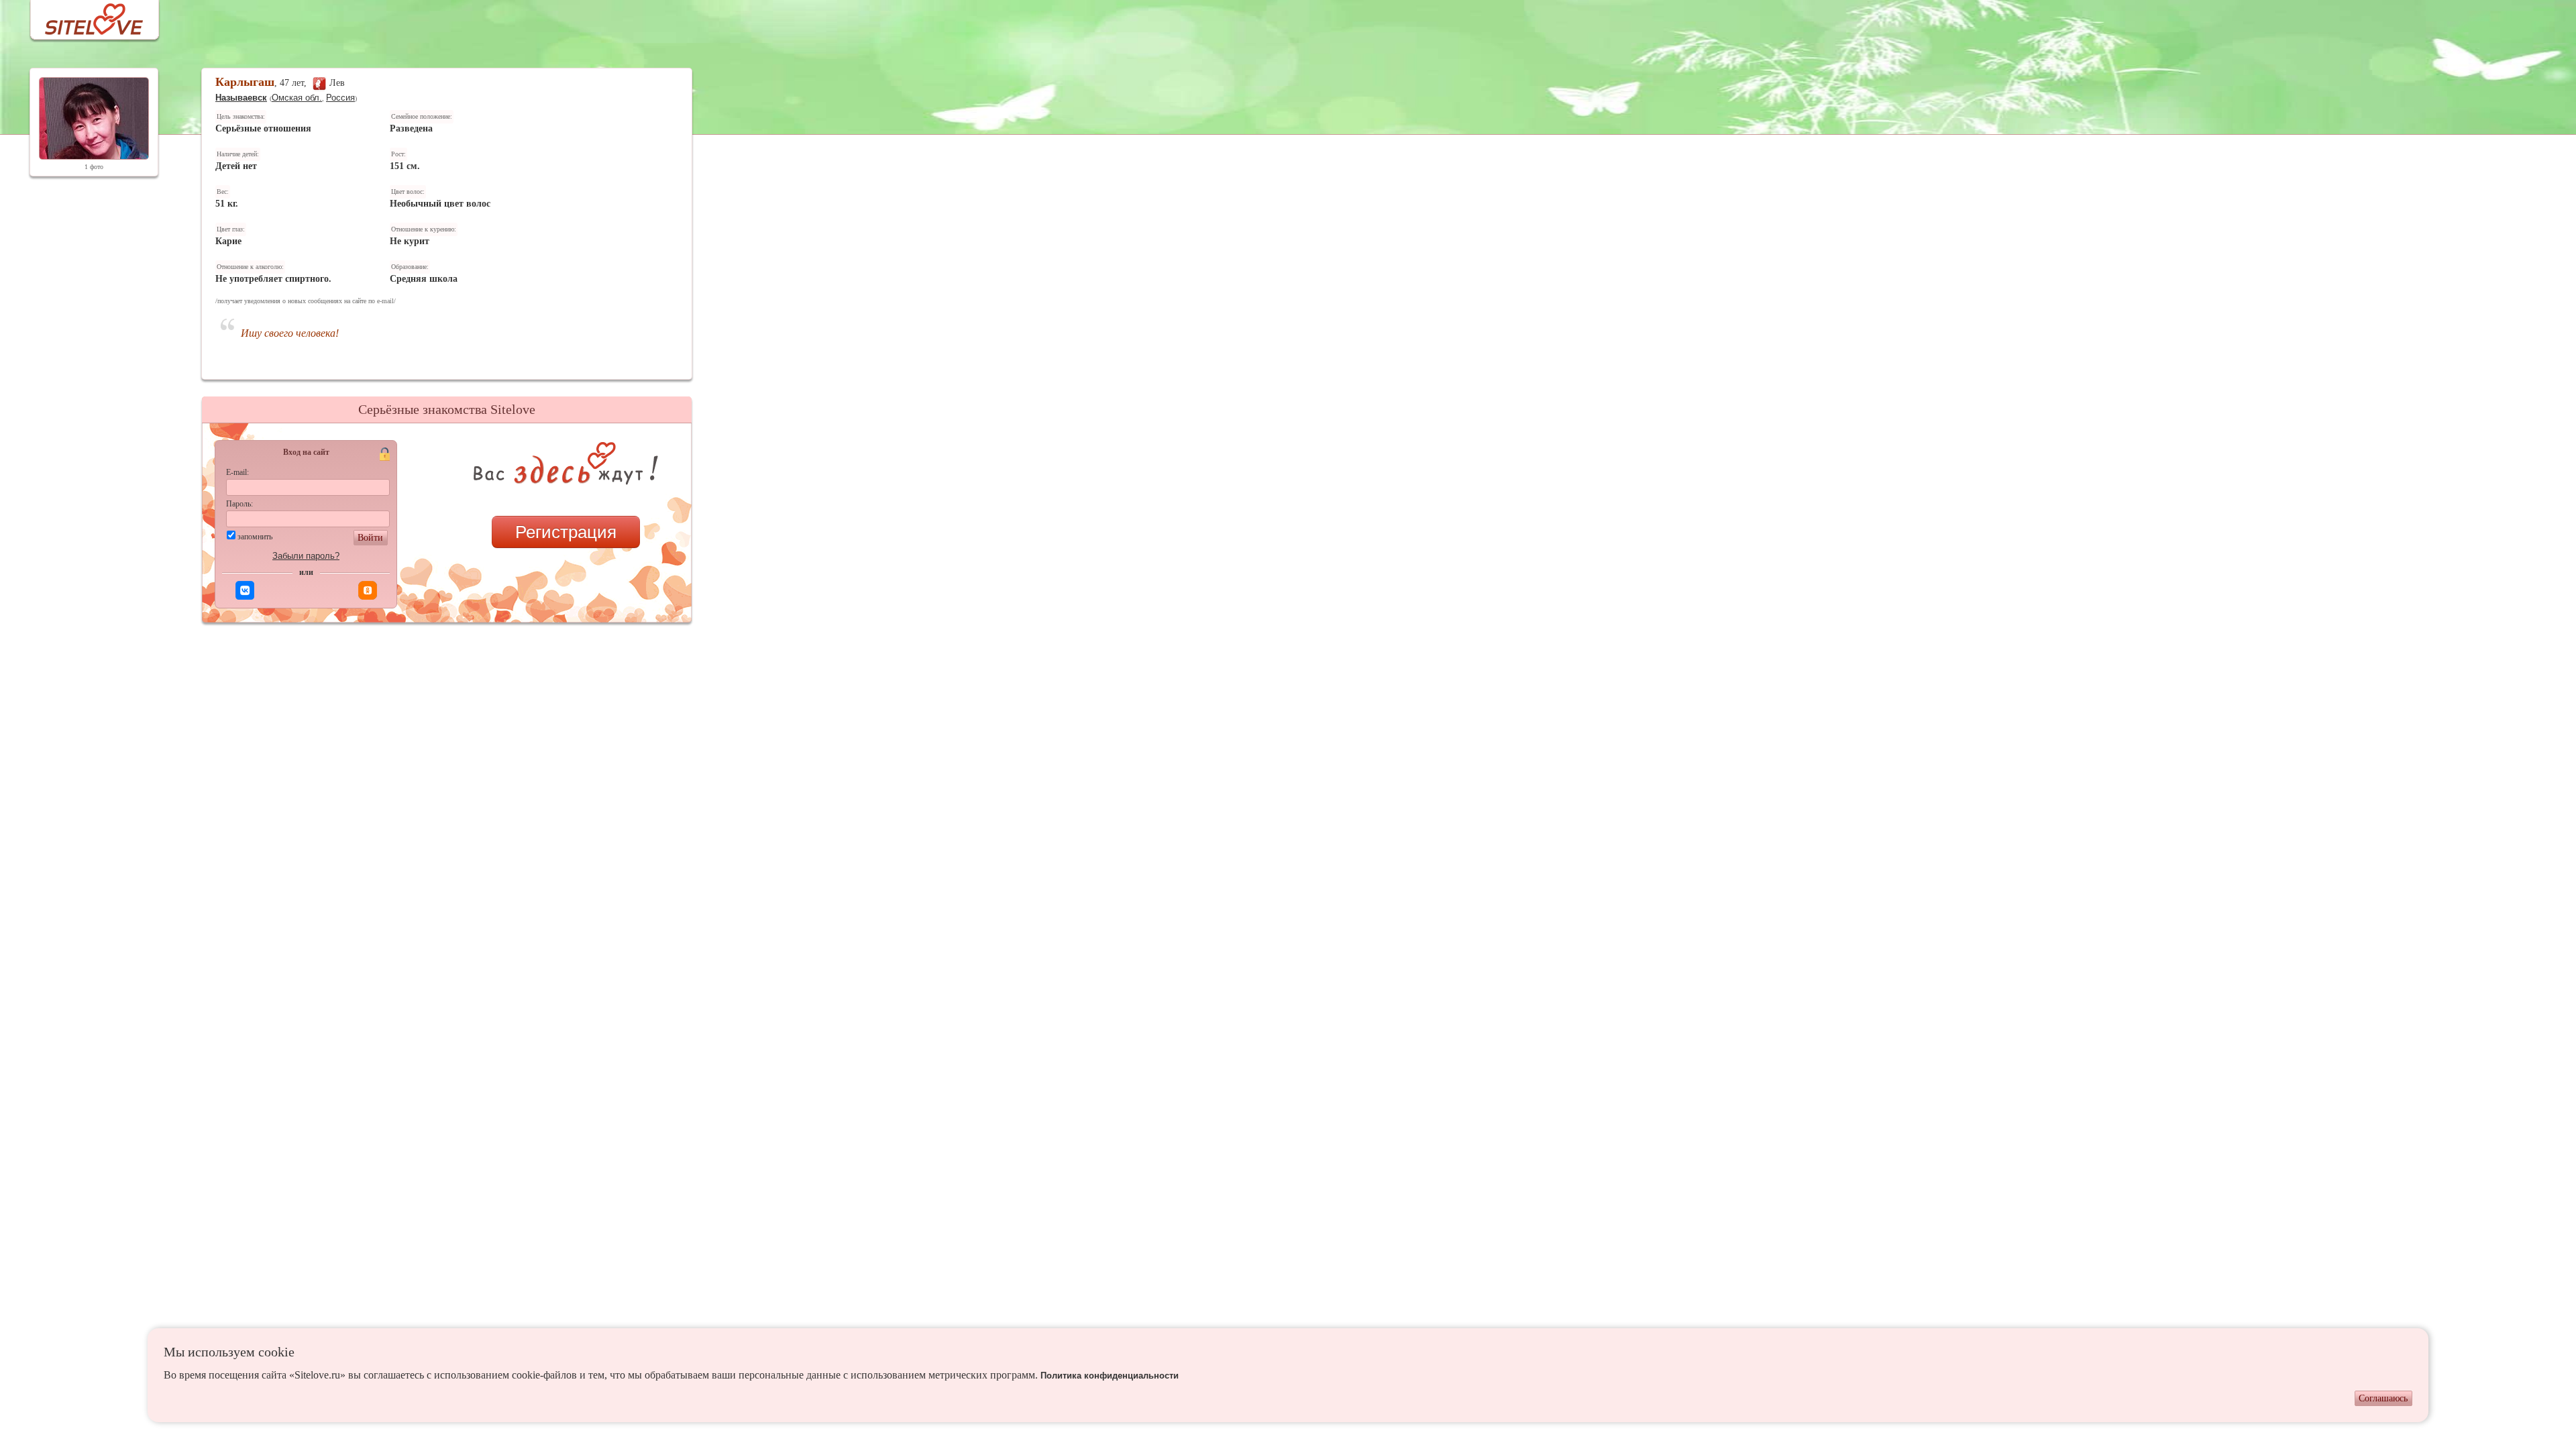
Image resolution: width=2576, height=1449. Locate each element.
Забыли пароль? (306, 556)
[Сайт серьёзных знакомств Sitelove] (84, 16)
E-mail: (237, 472)
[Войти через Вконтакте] (245, 590)
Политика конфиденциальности (1110, 1376)
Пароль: (239, 504)
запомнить (255, 537)
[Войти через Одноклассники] (368, 590)
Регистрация (566, 532)
